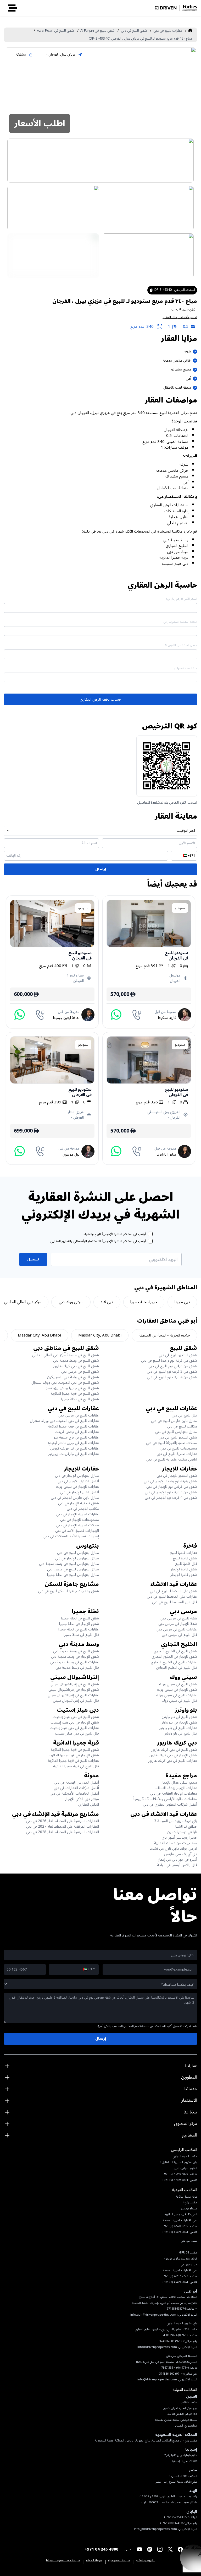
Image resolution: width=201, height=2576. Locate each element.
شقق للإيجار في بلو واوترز (179, 1722)
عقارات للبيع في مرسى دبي (79, 1415)
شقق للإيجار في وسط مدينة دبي (75, 1657)
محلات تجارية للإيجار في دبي (78, 1525)
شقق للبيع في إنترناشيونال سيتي (75, 1684)
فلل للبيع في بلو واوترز (181, 1733)
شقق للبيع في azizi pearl (55, 31)
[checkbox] (150, 1234)
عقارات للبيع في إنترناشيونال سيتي (73, 1695)
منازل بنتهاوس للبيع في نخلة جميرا (73, 1575)
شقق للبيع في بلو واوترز (180, 1717)
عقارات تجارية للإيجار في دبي (78, 1514)
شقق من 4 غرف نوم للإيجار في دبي (171, 1498)
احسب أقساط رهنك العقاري (179, 317)
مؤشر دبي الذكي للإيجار (82, 1799)
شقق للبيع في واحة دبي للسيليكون (73, 1377)
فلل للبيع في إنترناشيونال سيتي (76, 1701)
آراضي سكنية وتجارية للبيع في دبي (172, 1459)
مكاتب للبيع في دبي (182, 1426)
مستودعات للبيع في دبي (179, 1448)
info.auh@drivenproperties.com (153, 2315)
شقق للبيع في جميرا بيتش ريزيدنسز (73, 1388)
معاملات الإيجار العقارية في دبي (174, 1793)
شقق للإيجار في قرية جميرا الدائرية (74, 1755)
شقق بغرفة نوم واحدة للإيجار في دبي (170, 1481)
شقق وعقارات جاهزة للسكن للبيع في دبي (68, 1591)
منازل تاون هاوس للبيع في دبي (174, 1421)
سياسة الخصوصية (119, 2561)
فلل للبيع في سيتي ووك (179, 1701)
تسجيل (33, 1259)
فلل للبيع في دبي (184, 1415)
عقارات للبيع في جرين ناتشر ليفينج (73, 1443)
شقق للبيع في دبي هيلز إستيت (76, 1717)
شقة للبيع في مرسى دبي (179, 1618)
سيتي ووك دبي (71, 1302)
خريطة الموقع (94, 2561)
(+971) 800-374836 (171, 2341)
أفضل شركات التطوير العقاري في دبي (170, 1804)
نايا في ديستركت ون (182, 1832)
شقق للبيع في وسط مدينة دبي (76, 1361)
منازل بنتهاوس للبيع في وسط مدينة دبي (69, 1564)
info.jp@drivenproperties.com (155, 2529)
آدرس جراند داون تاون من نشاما (173, 1848)
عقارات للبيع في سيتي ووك (177, 1695)
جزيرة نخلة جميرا (144, 1302)
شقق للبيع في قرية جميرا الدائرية (75, 1394)
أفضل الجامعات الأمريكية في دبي (74, 1793)
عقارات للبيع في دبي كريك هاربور (173, 1761)
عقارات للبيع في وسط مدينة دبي (75, 1662)
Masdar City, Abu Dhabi (100, 1335)
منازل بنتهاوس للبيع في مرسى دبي (73, 1569)
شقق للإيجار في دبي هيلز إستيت (75, 1722)
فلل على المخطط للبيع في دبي (175, 1602)
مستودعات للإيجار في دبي (80, 1520)
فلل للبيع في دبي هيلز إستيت (77, 1733)
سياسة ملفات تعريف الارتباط (63, 2561)
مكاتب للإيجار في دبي (83, 1509)
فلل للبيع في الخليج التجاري (177, 1668)
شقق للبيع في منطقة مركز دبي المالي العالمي (65, 1355)
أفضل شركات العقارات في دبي (76, 1788)
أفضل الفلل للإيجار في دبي (79, 1492)
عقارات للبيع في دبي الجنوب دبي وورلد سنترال (64, 1421)
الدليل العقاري (89, 1804)
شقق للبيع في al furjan (97, 31)
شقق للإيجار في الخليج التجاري (174, 1657)
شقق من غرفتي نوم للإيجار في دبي (172, 1487)
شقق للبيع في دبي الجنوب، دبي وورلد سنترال (65, 1383)
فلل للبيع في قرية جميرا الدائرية (76, 1766)
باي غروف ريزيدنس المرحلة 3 (176, 1821)
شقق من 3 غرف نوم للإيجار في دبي (171, 1492)
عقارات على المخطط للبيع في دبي (172, 1596)
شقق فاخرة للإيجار (184, 1569)
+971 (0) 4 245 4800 (176, 2335)
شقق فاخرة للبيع (185, 1558)
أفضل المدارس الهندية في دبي (76, 1782)
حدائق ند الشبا (186, 1826)
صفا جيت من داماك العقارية (176, 1843)
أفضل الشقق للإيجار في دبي (78, 1481)
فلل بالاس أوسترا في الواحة (177, 1865)
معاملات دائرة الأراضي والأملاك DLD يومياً (165, 1799)
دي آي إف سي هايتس (181, 1854)
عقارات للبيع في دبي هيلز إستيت (74, 1728)
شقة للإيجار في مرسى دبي (178, 1624)
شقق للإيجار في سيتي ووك (177, 1690)
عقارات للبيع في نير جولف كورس (74, 1448)
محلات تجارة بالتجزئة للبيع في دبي (172, 1443)
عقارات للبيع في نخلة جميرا (79, 1629)
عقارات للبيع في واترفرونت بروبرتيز (74, 1454)
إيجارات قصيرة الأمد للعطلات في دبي (71, 1536)
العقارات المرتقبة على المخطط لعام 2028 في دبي (63, 1832)
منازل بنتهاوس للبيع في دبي (176, 1432)
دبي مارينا (182, 1302)
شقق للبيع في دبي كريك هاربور (76, 1366)
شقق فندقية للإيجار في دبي (79, 1503)
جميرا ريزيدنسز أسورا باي (179, 1837)
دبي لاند (107, 1302)
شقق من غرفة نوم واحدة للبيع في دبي (169, 1361)
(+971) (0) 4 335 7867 (175, 2368)
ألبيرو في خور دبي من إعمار (178, 1859)
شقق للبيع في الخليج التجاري (175, 1651)
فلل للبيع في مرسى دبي (179, 1635)
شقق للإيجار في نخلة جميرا (79, 1624)
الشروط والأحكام (146, 2561)
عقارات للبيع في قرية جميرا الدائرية (73, 1426)
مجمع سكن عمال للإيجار (179, 1782)
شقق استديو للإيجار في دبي (177, 1476)
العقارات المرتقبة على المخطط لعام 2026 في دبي (63, 1821)
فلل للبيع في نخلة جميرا (81, 1635)
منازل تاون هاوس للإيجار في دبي (75, 1498)
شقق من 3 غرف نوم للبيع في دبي (172, 1372)
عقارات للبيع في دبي (168, 31)
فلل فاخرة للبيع (186, 1564)
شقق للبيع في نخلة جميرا (80, 1399)
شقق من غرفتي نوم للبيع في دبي (173, 1366)
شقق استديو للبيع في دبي (178, 1355)
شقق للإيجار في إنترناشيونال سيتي (74, 1690)
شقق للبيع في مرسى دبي (80, 1372)
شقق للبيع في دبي (134, 31)
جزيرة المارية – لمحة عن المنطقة (164, 1335)
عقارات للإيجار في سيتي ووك (77, 1487)
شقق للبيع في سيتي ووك (178, 1684)
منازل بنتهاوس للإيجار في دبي (77, 1476)
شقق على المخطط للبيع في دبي (173, 1591)
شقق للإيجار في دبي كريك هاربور (173, 1755)
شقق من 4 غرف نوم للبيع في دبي (172, 1377)
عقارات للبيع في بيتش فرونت (77, 1432)
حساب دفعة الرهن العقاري (101, 699)
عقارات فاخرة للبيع (183, 1553)
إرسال (101, 869)
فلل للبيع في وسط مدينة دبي (77, 1668)
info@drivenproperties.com (157, 2347)
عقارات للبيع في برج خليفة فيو (76, 1437)
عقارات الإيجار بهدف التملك (176, 1788)
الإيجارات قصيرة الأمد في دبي (77, 1531)
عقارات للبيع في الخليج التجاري (174, 1662)
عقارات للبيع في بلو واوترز (178, 1728)
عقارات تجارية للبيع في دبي (177, 1454)
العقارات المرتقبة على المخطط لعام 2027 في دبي (63, 1826)
